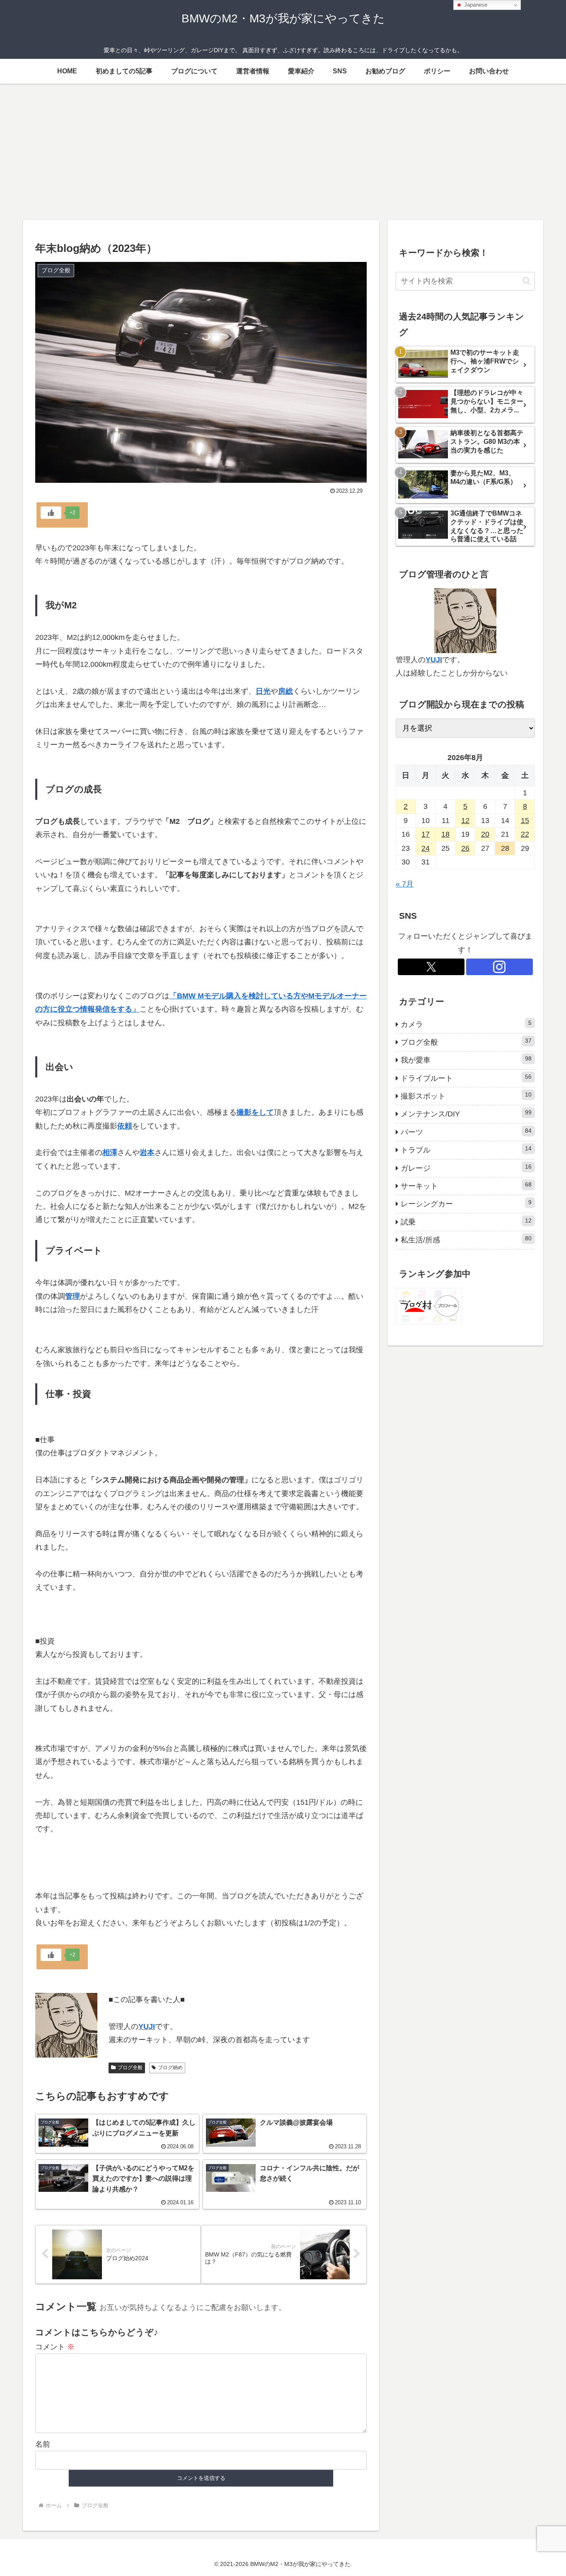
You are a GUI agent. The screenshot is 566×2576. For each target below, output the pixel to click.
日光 (263, 691)
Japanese (475, 5)
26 (465, 848)
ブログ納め (170, 2068)
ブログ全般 (130, 2068)
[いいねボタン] (51, 513)
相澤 (110, 1152)
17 (426, 834)
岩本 (147, 1152)
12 (465, 821)
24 (426, 848)
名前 (43, 2444)
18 (445, 834)
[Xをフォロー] (431, 967)
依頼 (125, 1126)
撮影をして (255, 1112)
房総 (285, 691)
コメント (55, 2347)
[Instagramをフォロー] (499, 967)
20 (485, 834)
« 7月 (405, 884)
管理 (73, 1296)
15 (525, 821)
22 (525, 834)
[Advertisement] (283, 152)
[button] (526, 281)
